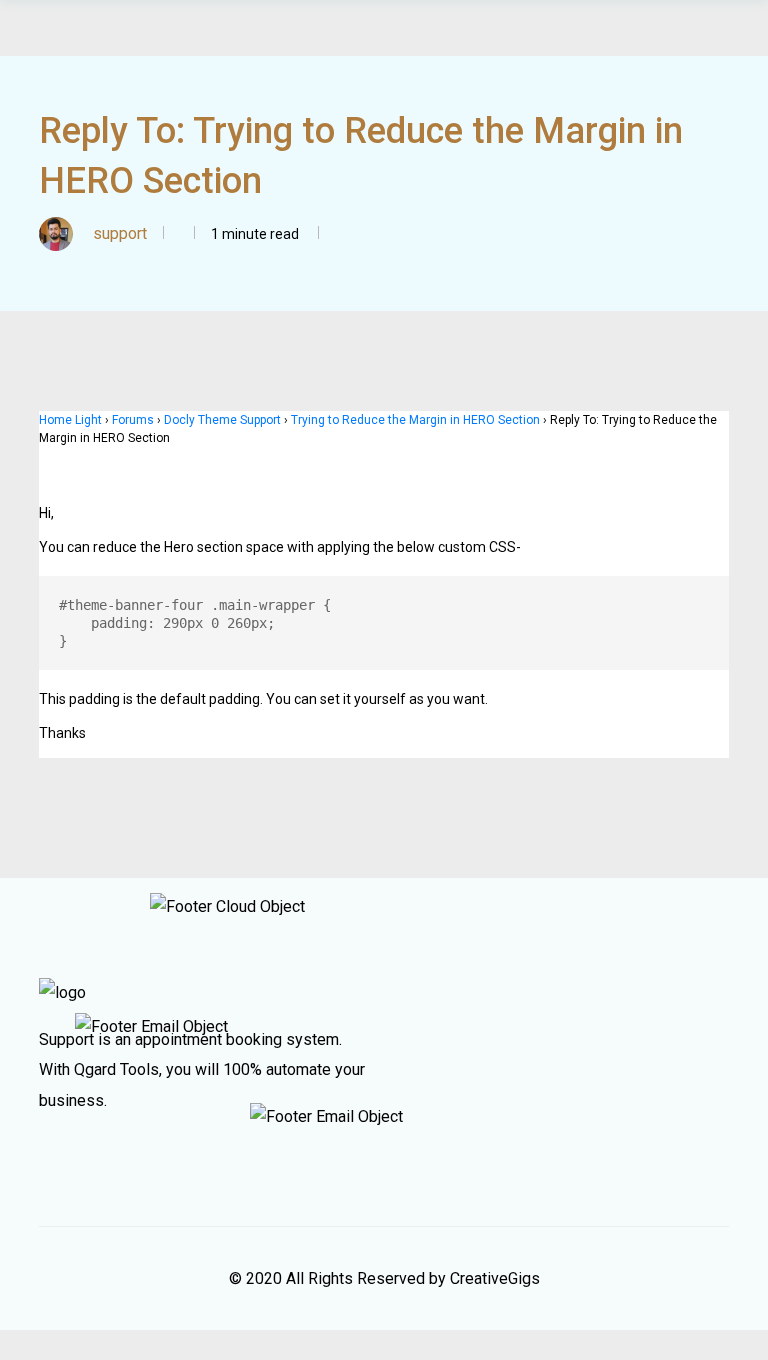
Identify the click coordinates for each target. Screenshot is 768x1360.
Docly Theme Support (222, 420)
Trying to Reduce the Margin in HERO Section (415, 420)
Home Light (70, 420)
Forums (133, 420)
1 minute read (253, 234)
